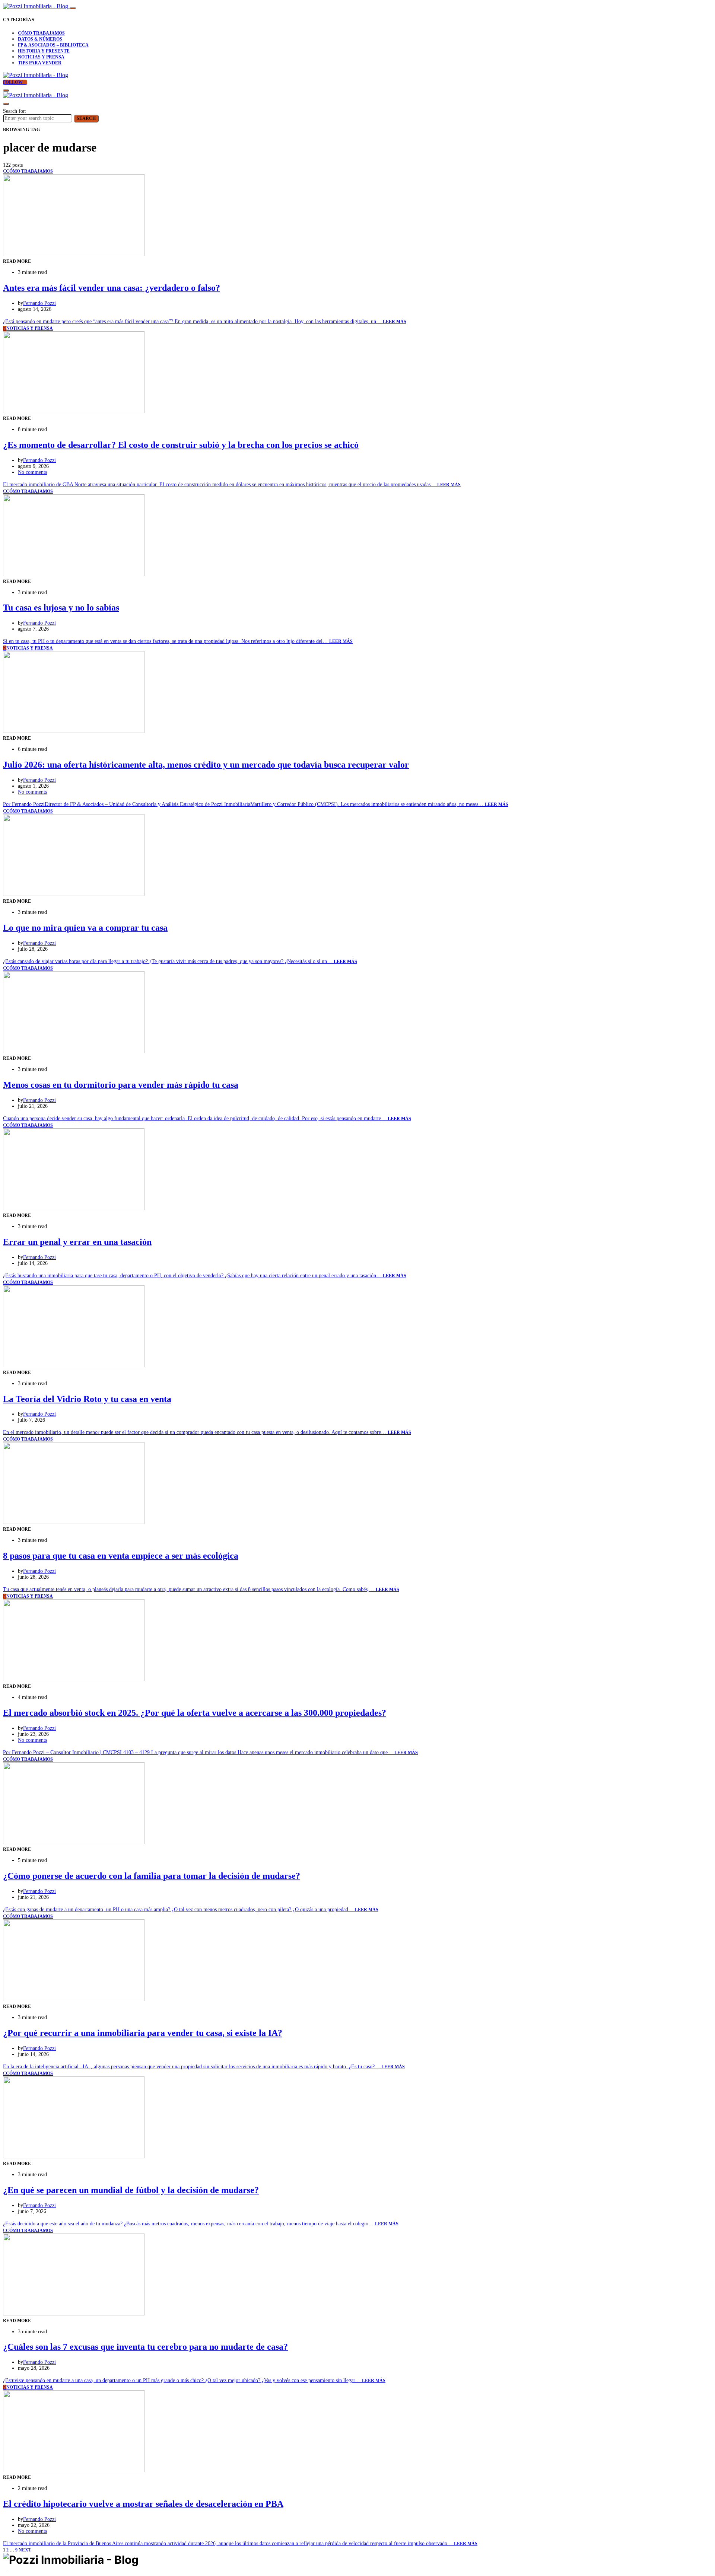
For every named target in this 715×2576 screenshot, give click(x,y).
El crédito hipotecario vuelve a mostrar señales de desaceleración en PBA (143, 2504)
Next (25, 2550)
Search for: (15, 111)
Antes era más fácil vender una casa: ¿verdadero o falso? (112, 288)
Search (86, 118)
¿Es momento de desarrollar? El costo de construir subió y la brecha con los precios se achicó (181, 445)
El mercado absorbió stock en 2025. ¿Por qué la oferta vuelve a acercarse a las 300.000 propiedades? (195, 1713)
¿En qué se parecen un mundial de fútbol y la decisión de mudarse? (131, 2190)
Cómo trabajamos (41, 33)
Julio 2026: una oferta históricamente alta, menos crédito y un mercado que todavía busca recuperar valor (206, 765)
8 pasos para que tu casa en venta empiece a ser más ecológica (121, 1556)
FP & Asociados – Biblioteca (53, 45)
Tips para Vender (40, 63)
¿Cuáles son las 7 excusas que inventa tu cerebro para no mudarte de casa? (145, 2347)
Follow (13, 82)
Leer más (395, 322)
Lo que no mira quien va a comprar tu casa (85, 928)
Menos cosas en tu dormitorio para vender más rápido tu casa (121, 1085)
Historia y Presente (44, 51)
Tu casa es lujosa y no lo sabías (61, 608)
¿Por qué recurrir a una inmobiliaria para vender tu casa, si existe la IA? (143, 2033)
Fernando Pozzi (39, 303)
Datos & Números (40, 39)
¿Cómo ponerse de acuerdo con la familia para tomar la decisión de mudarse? (152, 1876)
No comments (32, 472)
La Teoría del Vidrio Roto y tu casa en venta (87, 1399)
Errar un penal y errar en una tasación (77, 1242)
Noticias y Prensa (41, 57)
